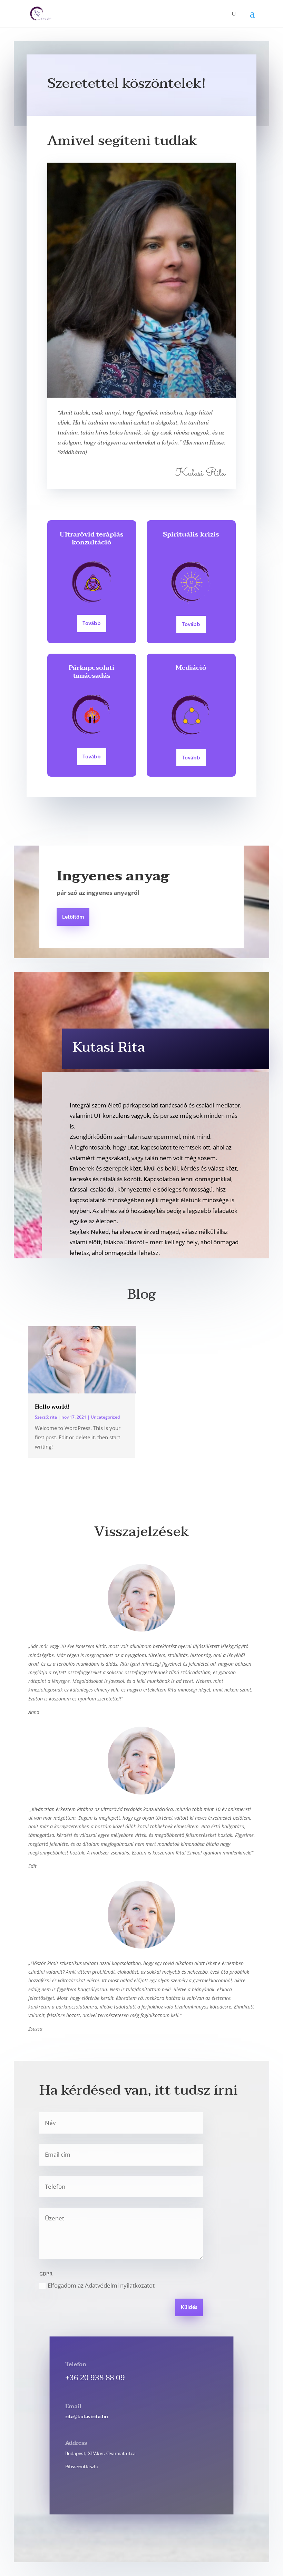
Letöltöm (73, 917)
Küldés (189, 2308)
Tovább (92, 624)
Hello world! (52, 1407)
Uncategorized (105, 1417)
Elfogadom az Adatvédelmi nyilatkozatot (101, 2285)
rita (53, 1417)
